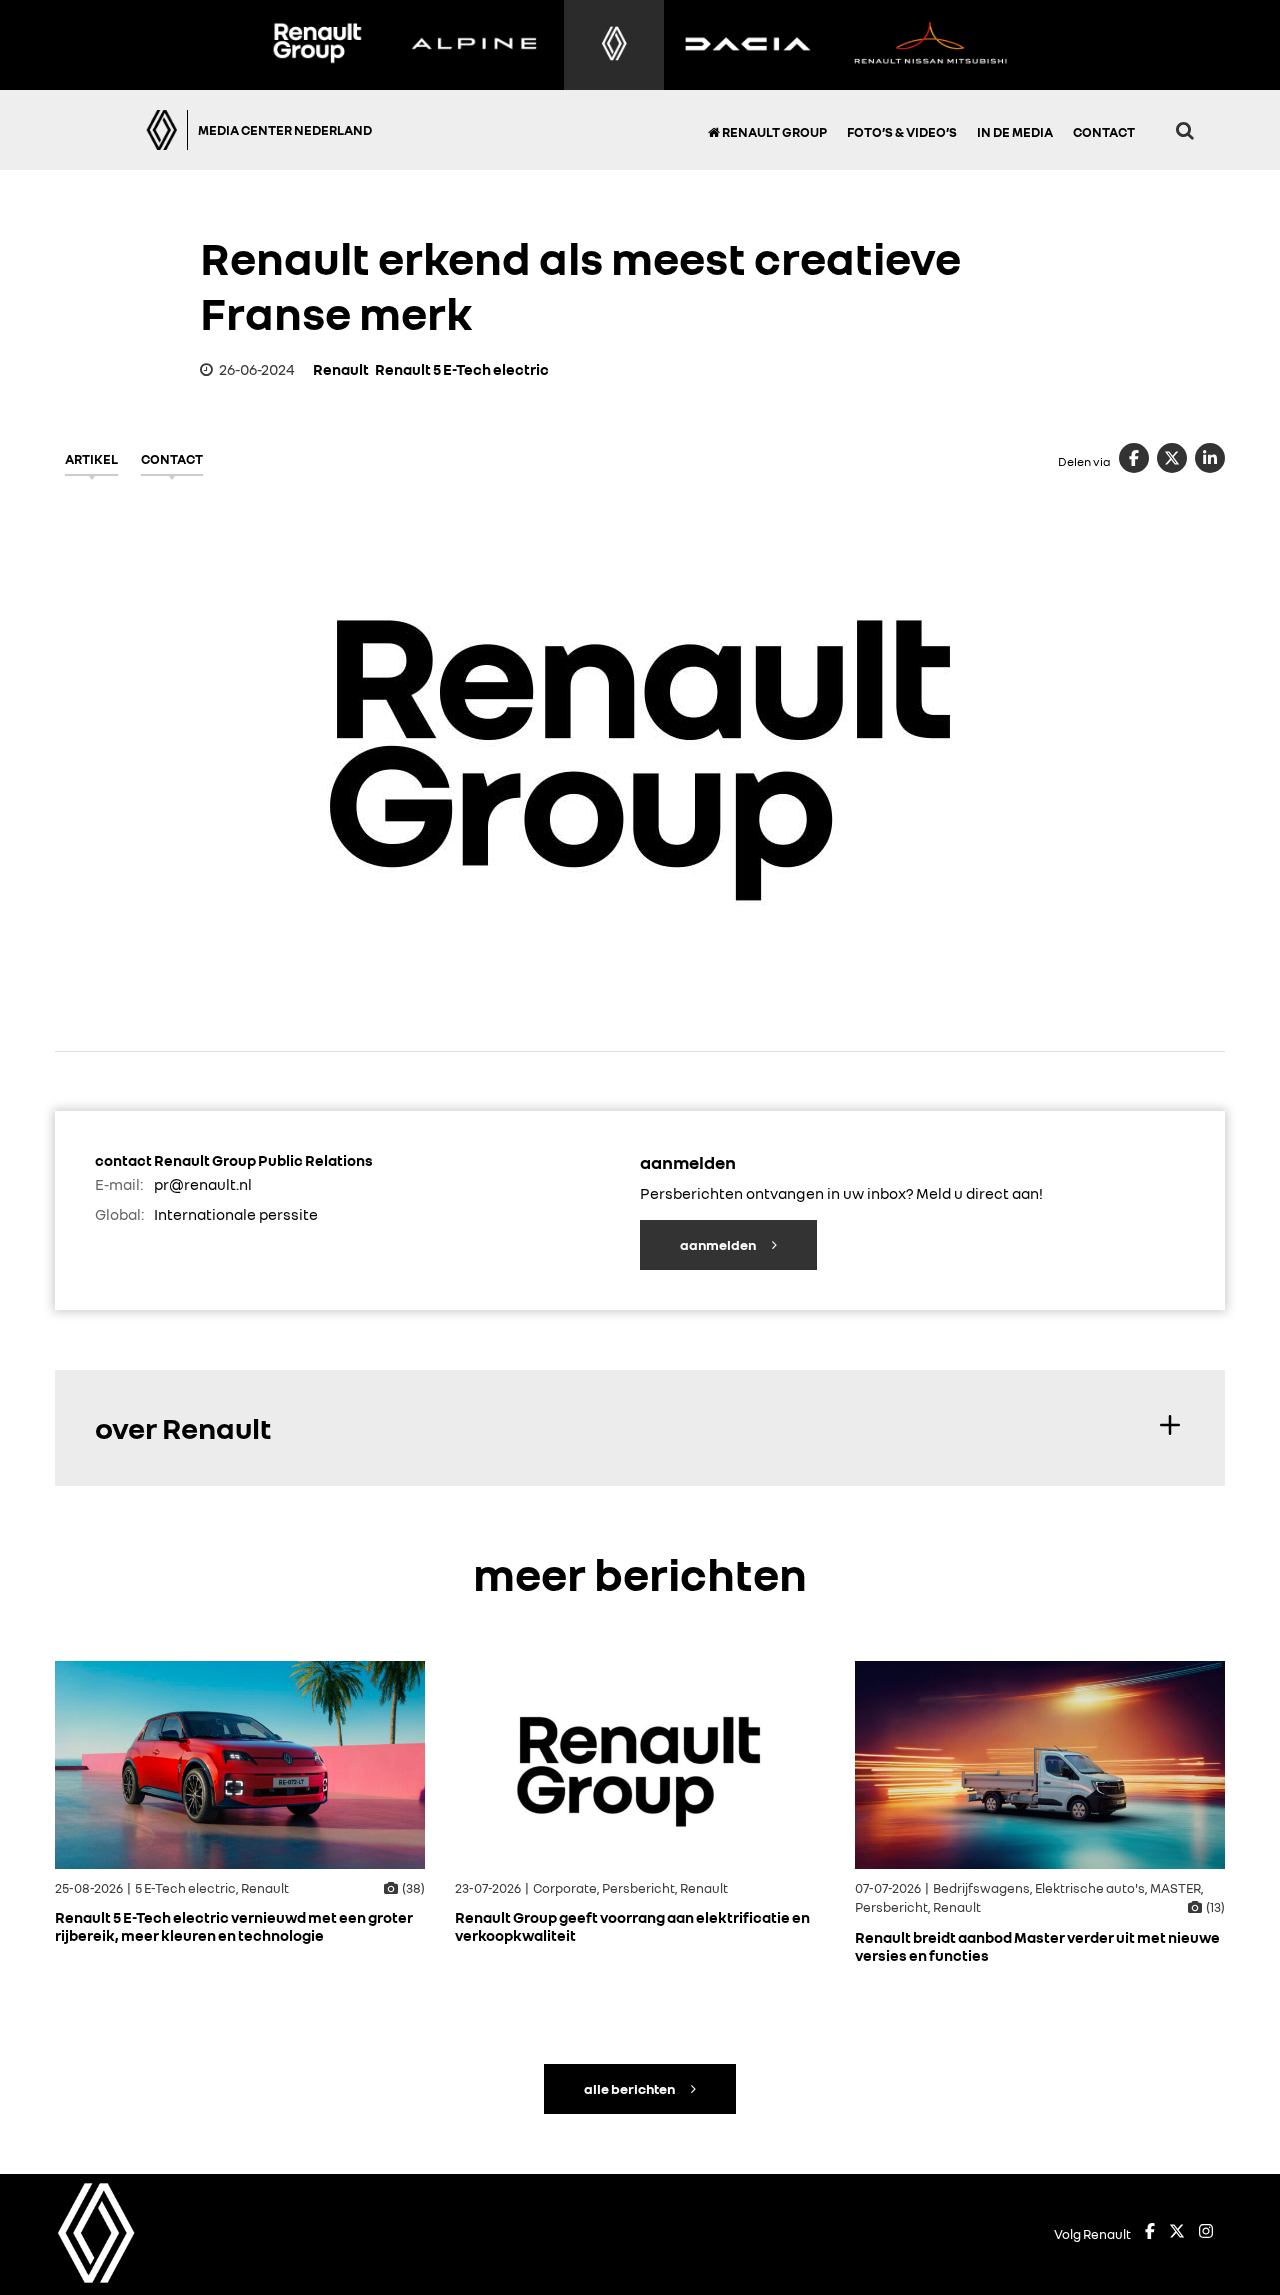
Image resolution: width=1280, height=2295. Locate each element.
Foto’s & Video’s (902, 132)
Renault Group (773, 132)
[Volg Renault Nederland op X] (1177, 2234)
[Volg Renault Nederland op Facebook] (1150, 2234)
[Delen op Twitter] (1172, 458)
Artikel (91, 459)
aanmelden (719, 1244)
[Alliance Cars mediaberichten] (931, 45)
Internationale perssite (236, 1214)
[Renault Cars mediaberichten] (614, 45)
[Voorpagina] (131, 130)
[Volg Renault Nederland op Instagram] (1206, 2234)
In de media (1015, 132)
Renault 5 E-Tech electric (462, 369)
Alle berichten (630, 2088)
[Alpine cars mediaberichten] (474, 45)
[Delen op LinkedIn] (1210, 458)
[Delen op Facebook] (1134, 458)
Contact (1104, 132)
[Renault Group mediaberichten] (317, 45)
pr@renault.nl (203, 1184)
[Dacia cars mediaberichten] (747, 45)
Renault (341, 369)
